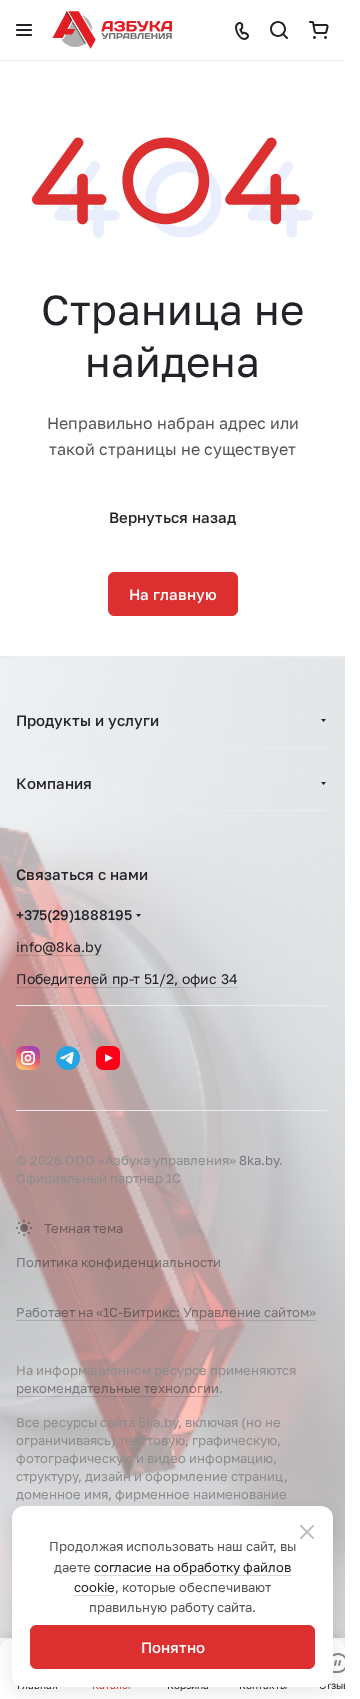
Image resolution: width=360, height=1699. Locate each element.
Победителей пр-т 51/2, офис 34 (127, 978)
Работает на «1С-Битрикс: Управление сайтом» (166, 1312)
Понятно (173, 1647)
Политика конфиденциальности (118, 1262)
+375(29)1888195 (74, 914)
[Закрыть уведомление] (307, 1532)
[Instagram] (28, 1058)
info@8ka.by (59, 946)
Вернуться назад (172, 517)
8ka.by (259, 1160)
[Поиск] (279, 30)
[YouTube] (108, 1058)
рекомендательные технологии (117, 1388)
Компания (54, 783)
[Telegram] (68, 1058)
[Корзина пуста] (319, 30)
